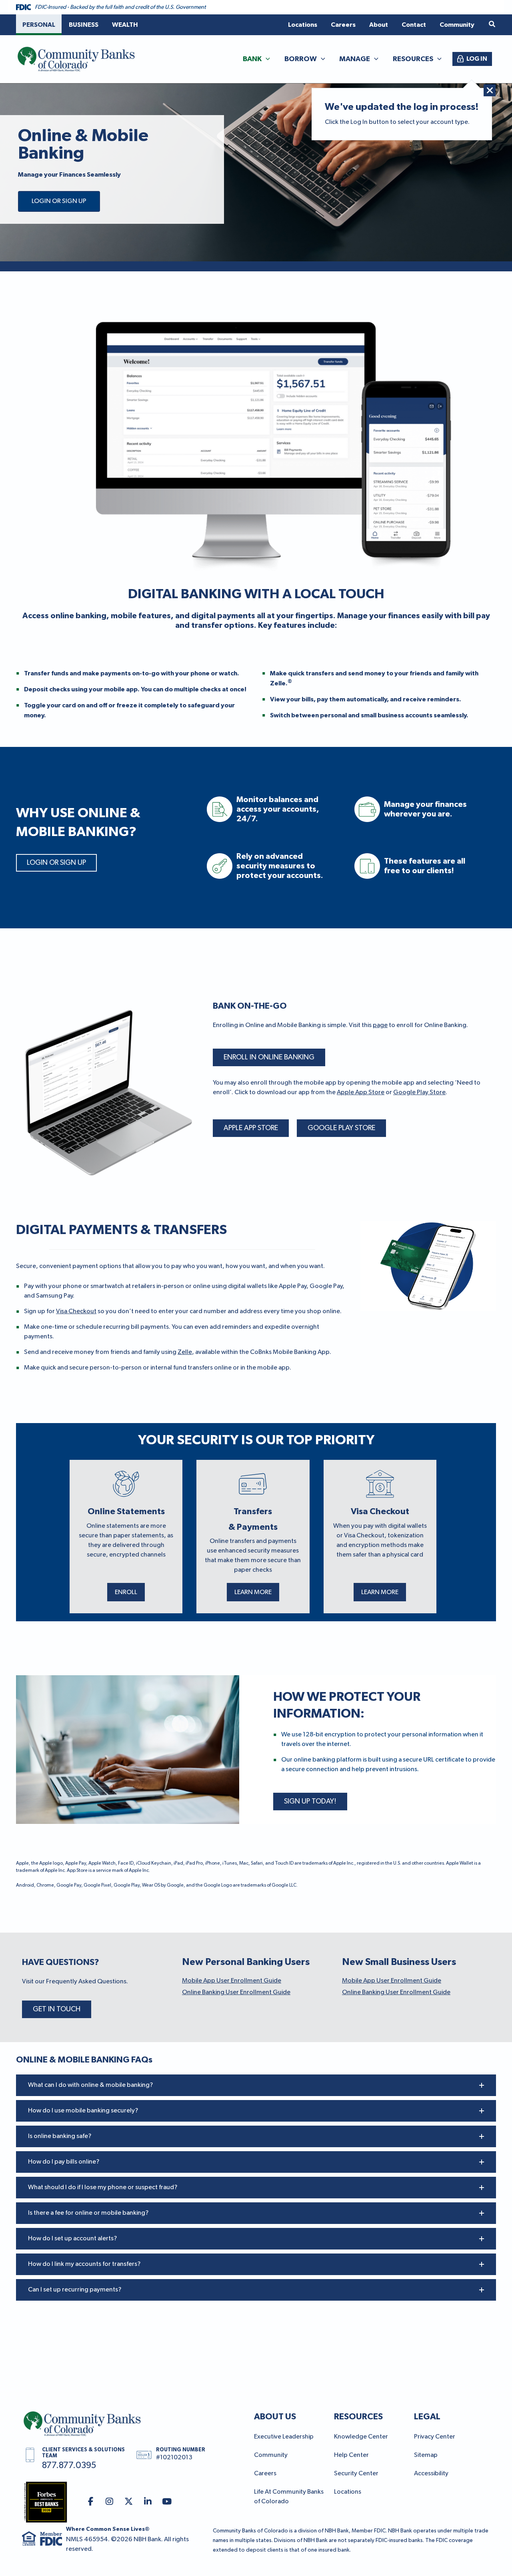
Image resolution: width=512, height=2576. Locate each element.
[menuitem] (39, 25)
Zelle (185, 1352)
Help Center (351, 2455)
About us (275, 2417)
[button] (492, 25)
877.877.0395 (69, 2466)
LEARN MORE (253, 1593)
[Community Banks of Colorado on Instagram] (110, 2502)
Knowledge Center (361, 2437)
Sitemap (426, 2455)
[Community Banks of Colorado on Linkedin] (148, 2502)
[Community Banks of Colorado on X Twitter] (129, 2502)
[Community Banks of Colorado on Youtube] (167, 2502)
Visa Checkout (76, 1312)
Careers (265, 2474)
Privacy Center (435, 2437)
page (380, 1025)
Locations (348, 2492)
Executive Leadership (284, 2437)
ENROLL (126, 1593)
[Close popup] (490, 90)
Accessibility (431, 2474)
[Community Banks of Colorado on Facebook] (91, 2502)
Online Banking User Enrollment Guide (236, 1993)
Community (271, 2455)
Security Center (356, 2474)
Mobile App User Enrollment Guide (232, 1981)
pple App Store (363, 1093)
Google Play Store (419, 1093)
